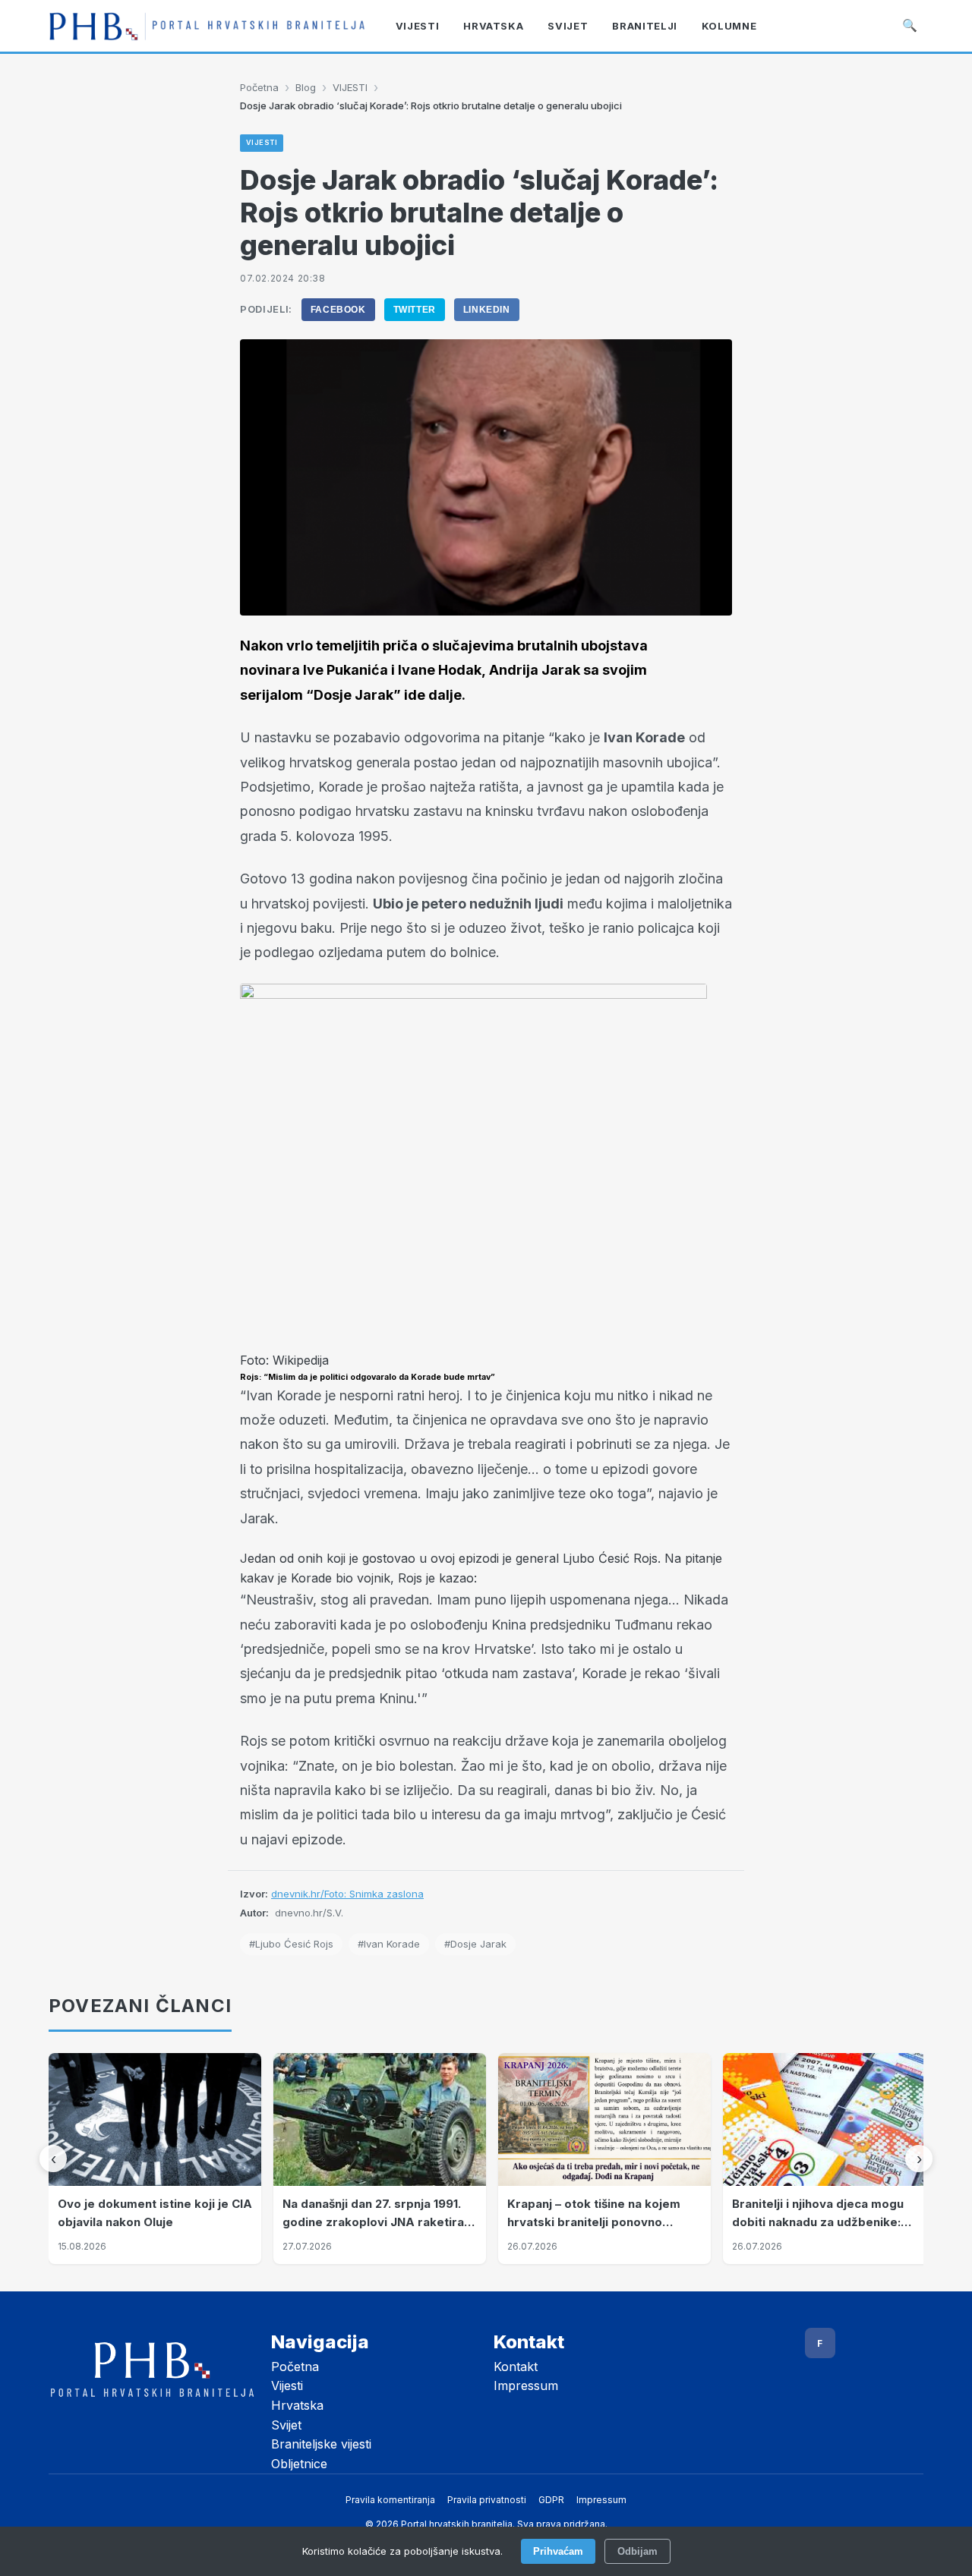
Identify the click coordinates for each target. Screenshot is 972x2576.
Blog (306, 87)
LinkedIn (487, 310)
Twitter (415, 310)
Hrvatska (297, 2405)
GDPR (551, 2500)
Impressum (526, 2385)
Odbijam (637, 2551)
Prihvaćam (558, 2551)
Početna (259, 87)
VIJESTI (350, 87)
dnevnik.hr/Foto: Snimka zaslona (347, 1894)
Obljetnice (299, 2464)
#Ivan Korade (389, 1944)
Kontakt (516, 2367)
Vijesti (287, 2385)
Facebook (338, 310)
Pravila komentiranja (390, 2500)
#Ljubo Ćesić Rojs (291, 1944)
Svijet (286, 2425)
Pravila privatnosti (487, 2500)
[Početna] (207, 26)
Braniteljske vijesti (321, 2444)
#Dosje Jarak (475, 1944)
